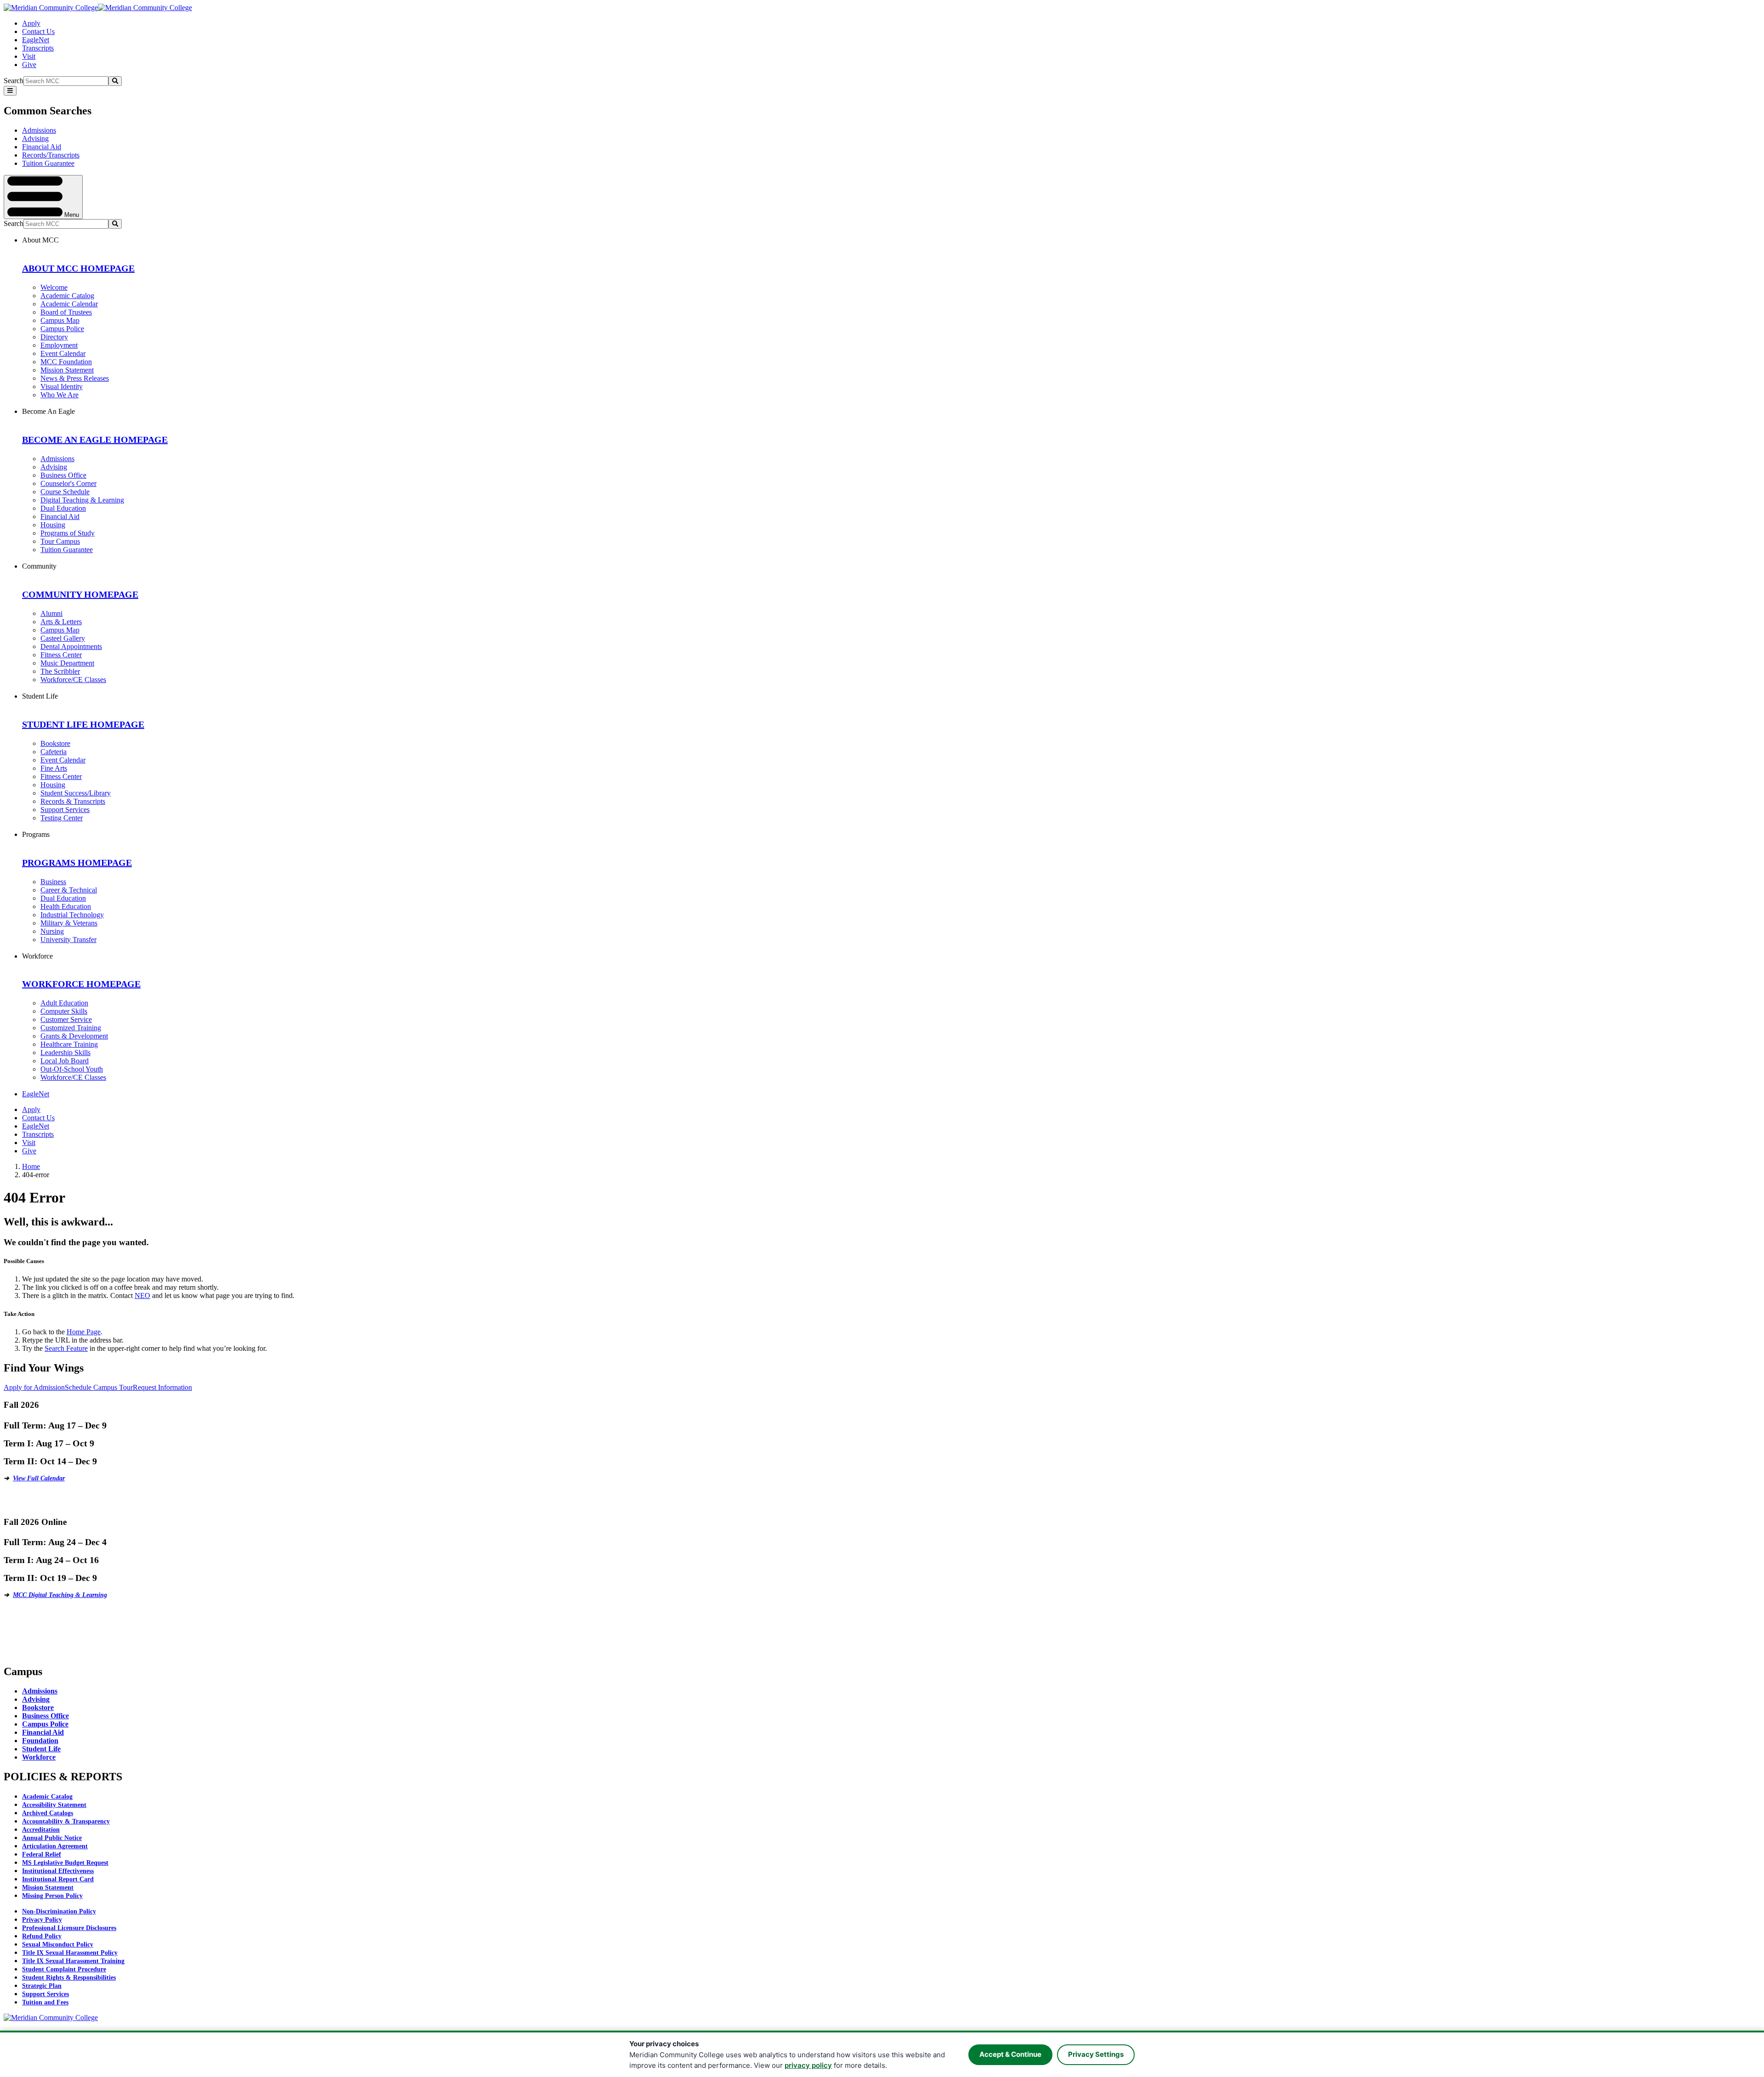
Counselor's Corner (68, 483)
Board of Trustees (66, 312)
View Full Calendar (39, 1478)
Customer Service (66, 1019)
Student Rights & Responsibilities (69, 1978)
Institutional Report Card (58, 1879)
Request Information (162, 1387)
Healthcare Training (69, 1044)
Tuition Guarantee (48, 163)
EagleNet (36, 40)
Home (31, 1166)
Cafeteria (54, 752)
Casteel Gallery (63, 638)
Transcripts (38, 48)
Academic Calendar (69, 304)
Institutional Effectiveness (58, 1871)
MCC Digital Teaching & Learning (60, 1595)
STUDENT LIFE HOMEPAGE (83, 724)
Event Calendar (63, 353)
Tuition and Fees (45, 2002)
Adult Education (64, 1003)
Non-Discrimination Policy (59, 1911)
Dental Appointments (71, 646)
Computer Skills (64, 1011)
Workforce (39, 1757)
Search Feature (66, 1348)
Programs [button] (36, 834)
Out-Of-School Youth (72, 1069)
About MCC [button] (40, 240)
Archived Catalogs (48, 1813)
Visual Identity (62, 387)
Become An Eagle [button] (48, 411)
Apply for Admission (34, 1387)
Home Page (84, 1332)
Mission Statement (67, 370)
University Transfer (68, 940)
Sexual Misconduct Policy (58, 1944)
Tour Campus (60, 541)
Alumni (51, 613)
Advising (35, 138)
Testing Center (62, 818)
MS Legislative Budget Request (65, 1863)
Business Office (63, 475)
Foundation (40, 1741)
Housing (53, 525)
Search (14, 81)
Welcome (54, 287)
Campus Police (62, 329)
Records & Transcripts (73, 801)
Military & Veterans (69, 923)
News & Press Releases (75, 378)
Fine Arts (54, 768)
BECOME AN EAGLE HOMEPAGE (95, 440)
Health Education (66, 906)
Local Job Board (65, 1061)
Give (29, 65)
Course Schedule (65, 492)
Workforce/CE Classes (73, 680)
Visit (29, 56)
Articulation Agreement (55, 1846)
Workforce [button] (37, 956)
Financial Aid (42, 147)
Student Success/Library (76, 793)
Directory (54, 337)
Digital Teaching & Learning (82, 500)
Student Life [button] (40, 696)
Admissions (39, 130)
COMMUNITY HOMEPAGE (80, 594)
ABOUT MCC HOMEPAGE (78, 268)
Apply (31, 23)
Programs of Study (68, 533)
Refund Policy (42, 1936)
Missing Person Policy (52, 1896)
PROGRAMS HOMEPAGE (77, 863)
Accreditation (41, 1830)
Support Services (65, 810)
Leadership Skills (65, 1053)
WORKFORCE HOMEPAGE (81, 984)
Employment (59, 345)
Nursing (52, 931)
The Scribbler (60, 671)
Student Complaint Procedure (64, 1969)
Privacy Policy (42, 1920)
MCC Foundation (66, 362)
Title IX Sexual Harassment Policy (70, 1953)
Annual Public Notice (52, 1838)
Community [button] (39, 566)
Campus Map (60, 320)
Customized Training (71, 1028)
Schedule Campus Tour (99, 1387)
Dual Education (63, 508)
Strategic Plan (42, 1986)
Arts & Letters (61, 622)
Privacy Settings (1096, 2054)
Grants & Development (74, 1036)
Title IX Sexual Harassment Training (73, 1961)
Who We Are (59, 395)
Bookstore (55, 743)
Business (53, 882)
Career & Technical (69, 890)
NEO (142, 1295)
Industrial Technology (72, 915)
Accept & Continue (1010, 2054)
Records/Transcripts (51, 155)
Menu (71, 214)
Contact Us (38, 31)
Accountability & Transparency (66, 1821)
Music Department (67, 663)
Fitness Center (61, 655)
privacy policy (808, 2065)
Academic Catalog (67, 296)
